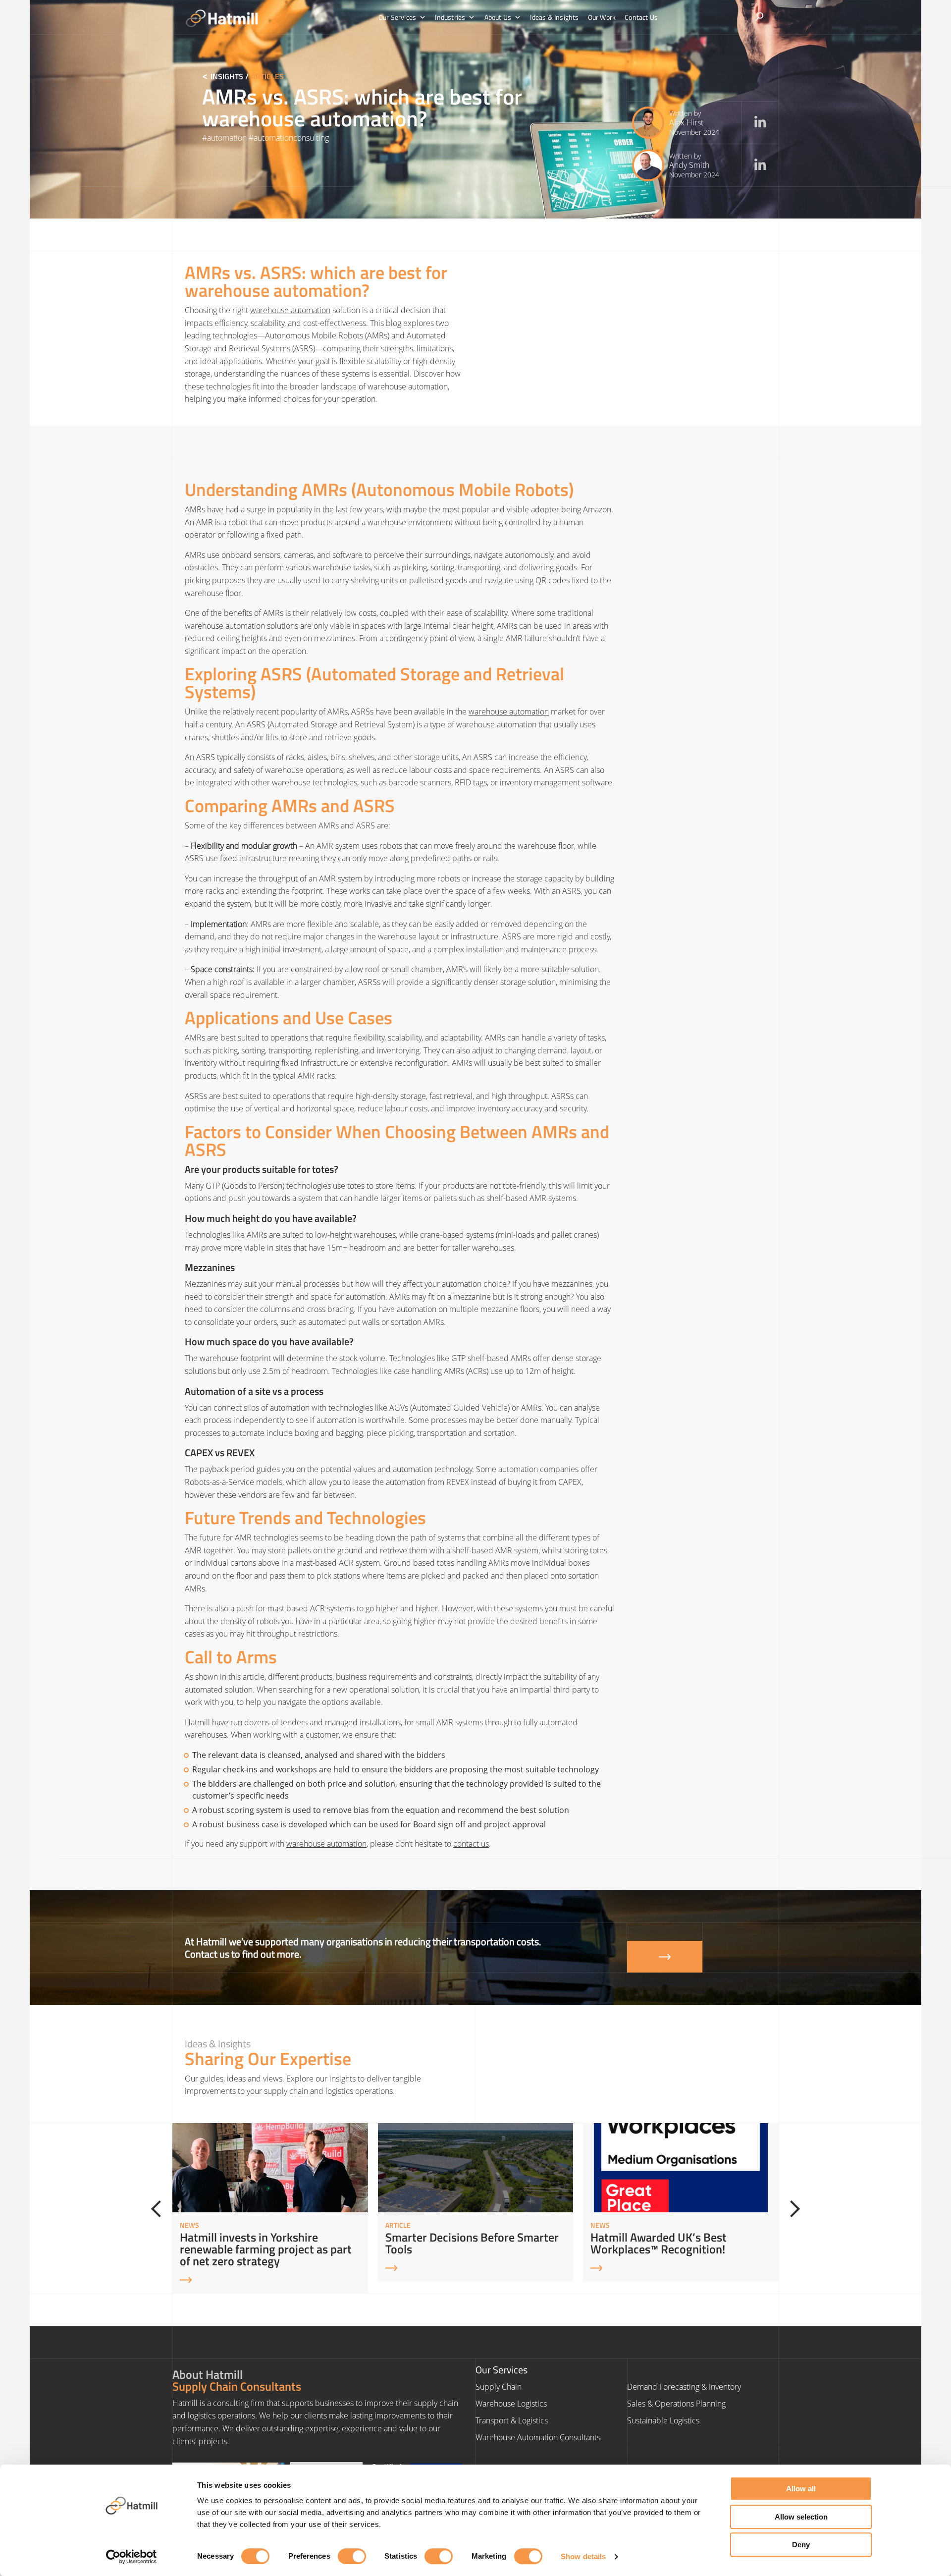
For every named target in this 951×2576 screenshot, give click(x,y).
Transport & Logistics (512, 2420)
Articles (267, 76)
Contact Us (641, 17)
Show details (583, 2556)
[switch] (352, 2556)
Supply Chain (499, 2387)
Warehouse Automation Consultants (538, 2437)
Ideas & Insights (554, 17)
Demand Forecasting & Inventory (684, 2387)
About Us (498, 17)
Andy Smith (689, 165)
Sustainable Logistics (663, 2420)
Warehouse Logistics (511, 2404)
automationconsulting (291, 138)
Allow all (801, 2489)
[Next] (792, 2209)
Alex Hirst (686, 122)
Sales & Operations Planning (676, 2404)
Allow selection (801, 2517)
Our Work (602, 17)
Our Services (397, 17)
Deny (801, 2545)
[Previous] (159, 2209)
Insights (227, 76)
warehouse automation (290, 310)
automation (227, 138)
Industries (450, 17)
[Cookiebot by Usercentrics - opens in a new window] (132, 2557)
